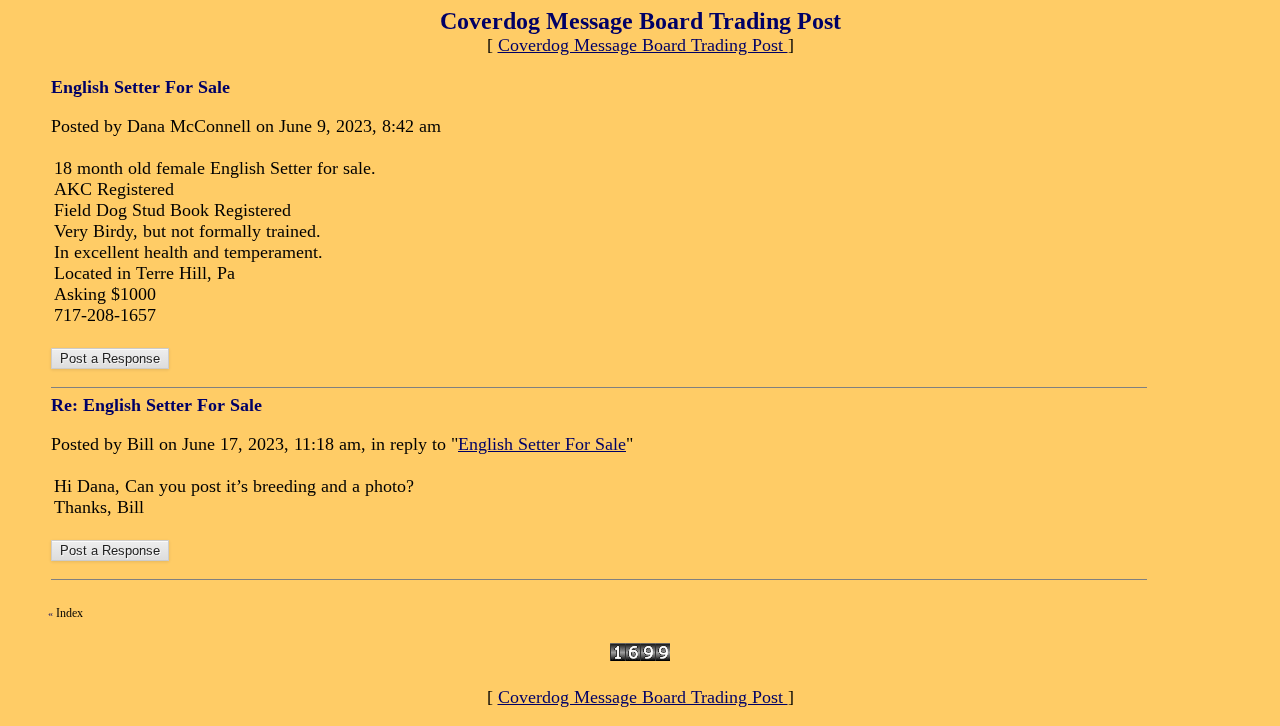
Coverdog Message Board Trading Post (643, 45)
